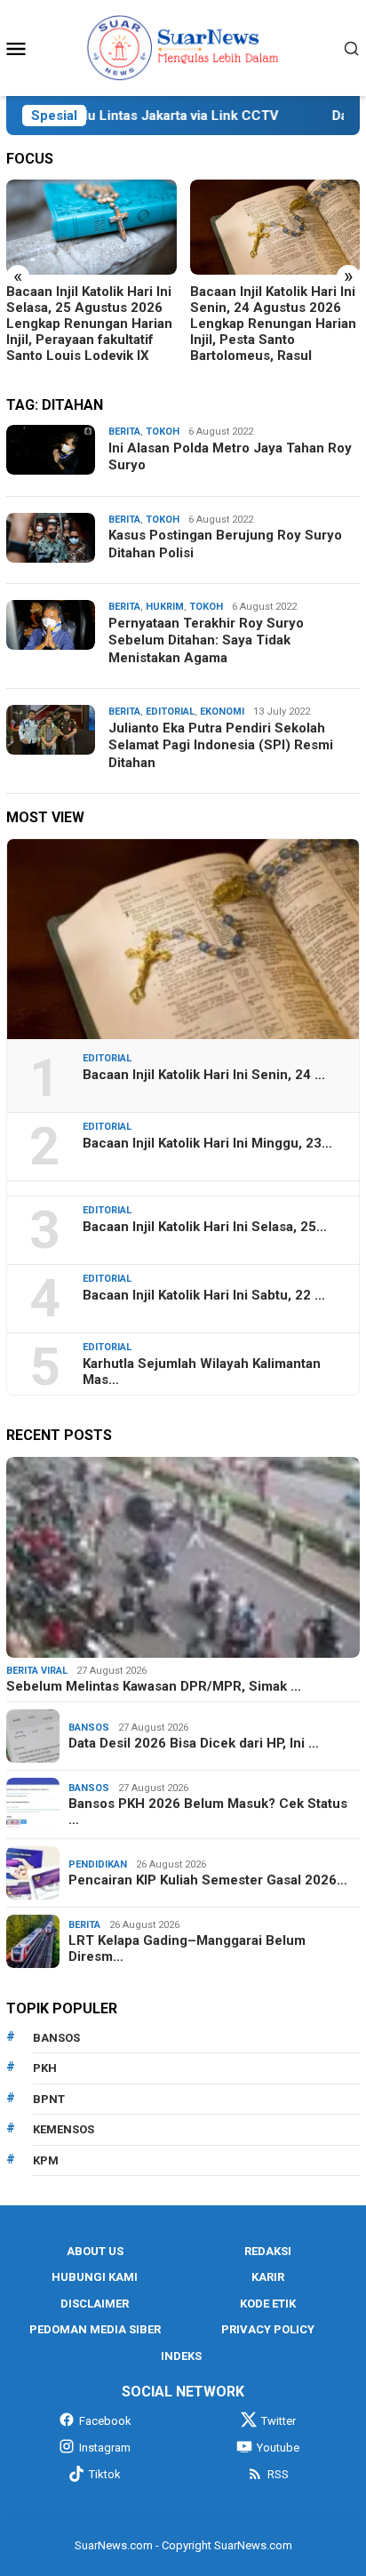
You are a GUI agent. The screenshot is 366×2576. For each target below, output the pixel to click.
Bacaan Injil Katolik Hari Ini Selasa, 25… (205, 1227)
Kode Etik (268, 2304)
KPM (46, 2160)
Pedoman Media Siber (95, 2329)
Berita (124, 432)
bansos (56, 2038)
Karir (268, 2277)
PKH (45, 2068)
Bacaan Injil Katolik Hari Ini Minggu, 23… (207, 1143)
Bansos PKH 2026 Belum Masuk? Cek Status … (208, 1812)
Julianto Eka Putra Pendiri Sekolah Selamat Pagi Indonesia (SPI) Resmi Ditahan (221, 745)
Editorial (170, 712)
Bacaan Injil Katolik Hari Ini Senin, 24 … (204, 1075)
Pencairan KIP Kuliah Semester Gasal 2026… (208, 1880)
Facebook (105, 2421)
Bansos (89, 1728)
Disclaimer (95, 2304)
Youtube (278, 2448)
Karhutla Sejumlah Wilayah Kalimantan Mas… (202, 1372)
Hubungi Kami (95, 2277)
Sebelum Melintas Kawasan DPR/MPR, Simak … (154, 1686)
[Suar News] (183, 47)
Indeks (181, 2356)
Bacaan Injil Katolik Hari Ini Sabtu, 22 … (204, 1295)
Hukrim (165, 607)
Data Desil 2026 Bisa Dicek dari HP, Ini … (194, 1743)
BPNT (49, 2099)
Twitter (278, 2421)
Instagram (105, 2448)
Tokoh (163, 432)
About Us (95, 2251)
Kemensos (64, 2129)
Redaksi (268, 2251)
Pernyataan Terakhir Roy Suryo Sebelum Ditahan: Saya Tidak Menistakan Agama (206, 640)
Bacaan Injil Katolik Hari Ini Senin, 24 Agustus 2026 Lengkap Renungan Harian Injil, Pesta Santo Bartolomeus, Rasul (273, 324)
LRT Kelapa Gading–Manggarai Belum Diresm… (187, 1948)
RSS (278, 2474)
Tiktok (105, 2474)
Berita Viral (37, 1671)
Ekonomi (222, 712)
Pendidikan (98, 1864)
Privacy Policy (268, 2329)
